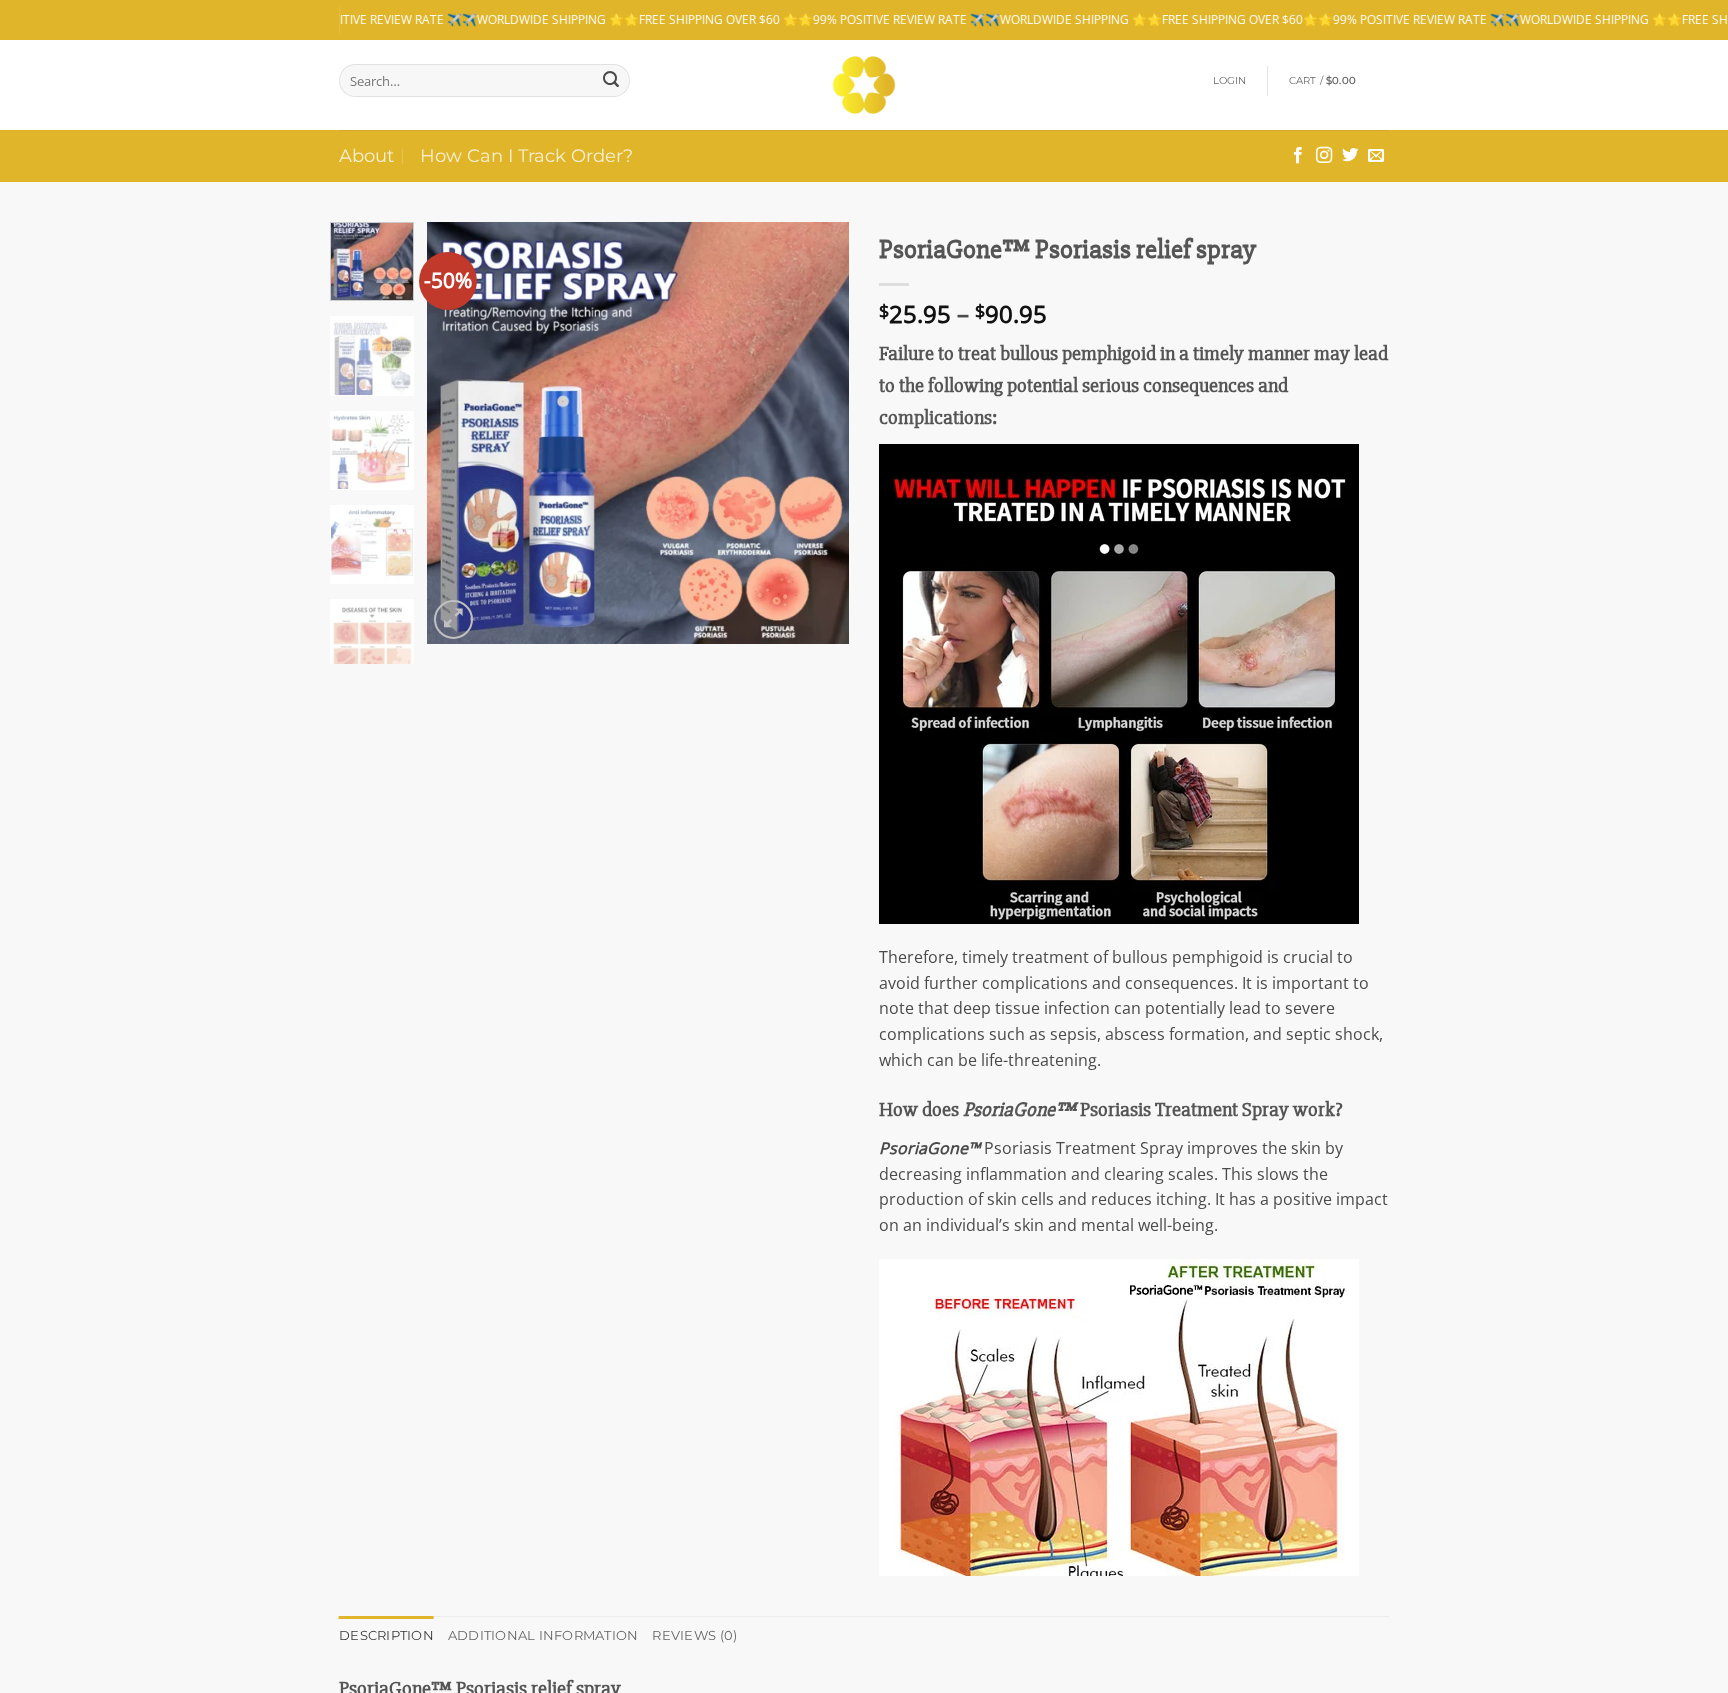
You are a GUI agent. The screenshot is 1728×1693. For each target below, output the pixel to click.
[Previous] (461, 433)
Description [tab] (386, 1635)
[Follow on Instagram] (1324, 156)
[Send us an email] (1376, 156)
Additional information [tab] (543, 1635)
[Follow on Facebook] (1298, 156)
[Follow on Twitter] (1350, 156)
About (366, 155)
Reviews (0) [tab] (694, 1635)
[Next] (816, 433)
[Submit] (611, 80)
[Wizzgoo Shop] (864, 85)
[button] (1230, 81)
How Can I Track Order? (526, 155)
